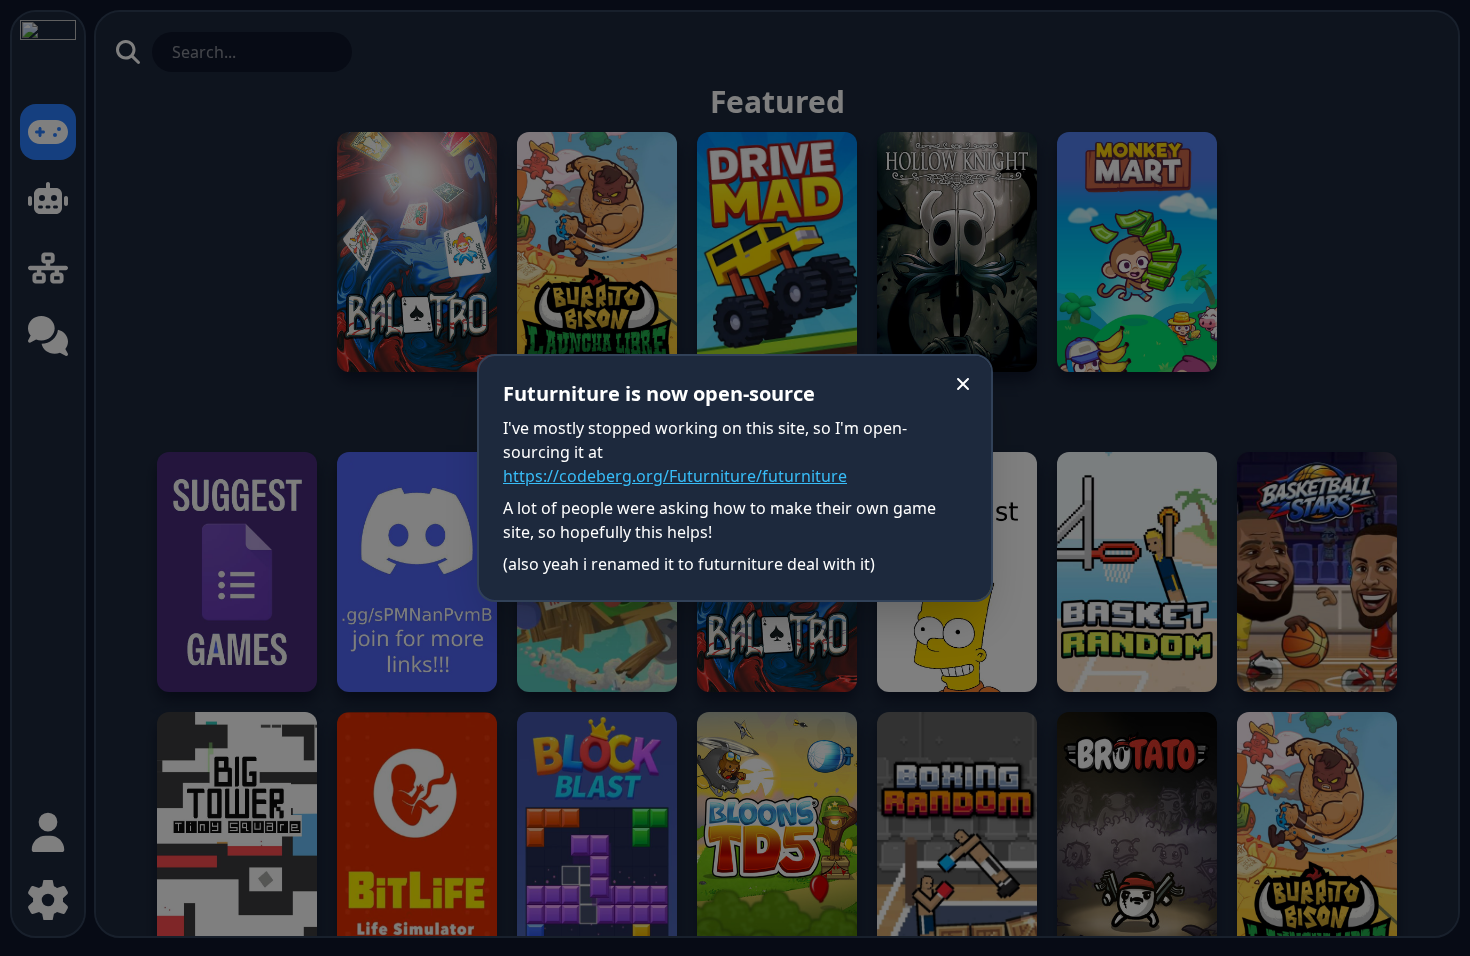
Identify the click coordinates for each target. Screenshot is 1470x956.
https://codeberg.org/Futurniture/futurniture (675, 476)
